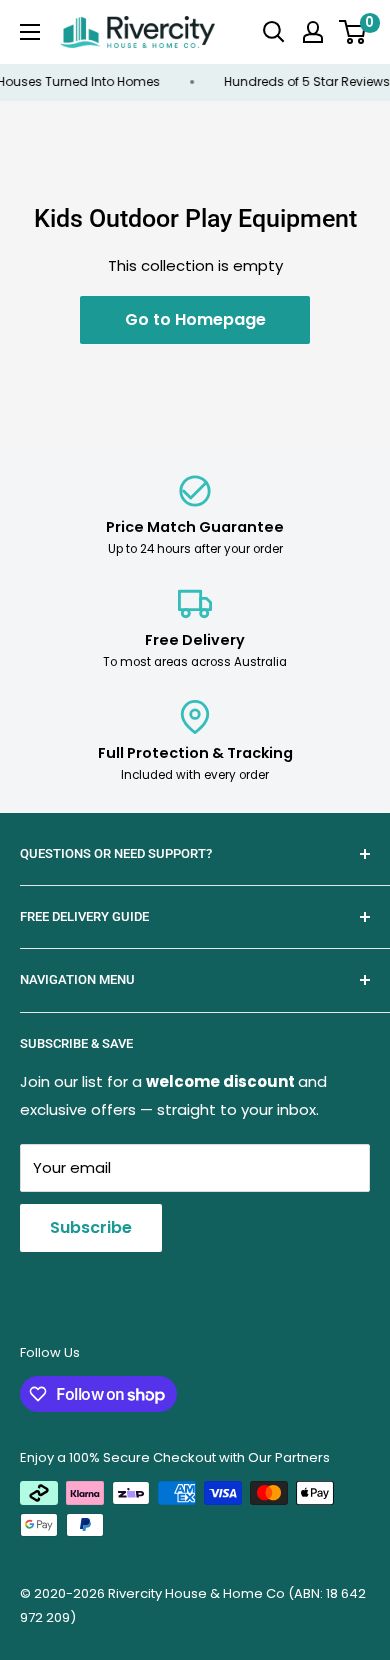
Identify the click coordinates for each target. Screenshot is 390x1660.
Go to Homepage (195, 319)
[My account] (313, 32)
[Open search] (274, 32)
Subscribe (91, 1227)
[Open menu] (30, 32)
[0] (353, 32)
